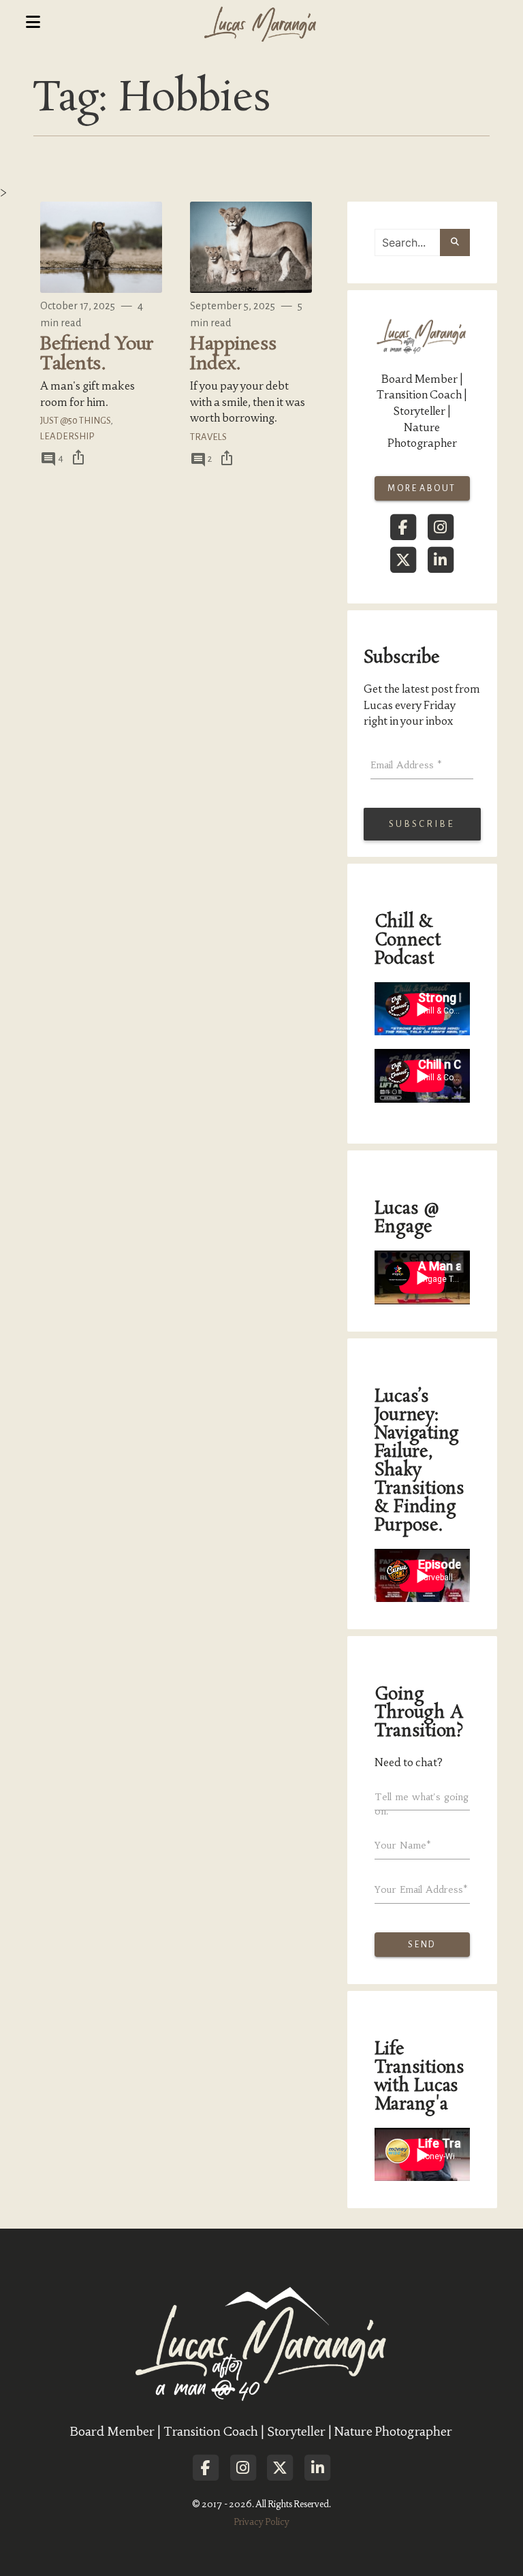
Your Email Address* (421, 1889)
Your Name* (403, 1845)
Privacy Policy (261, 2522)
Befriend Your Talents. (96, 354)
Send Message (422, 1948)
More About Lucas (422, 492)
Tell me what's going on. (422, 1804)
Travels (208, 437)
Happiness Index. (233, 354)
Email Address (406, 765)
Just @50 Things (75, 421)
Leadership (67, 436)
